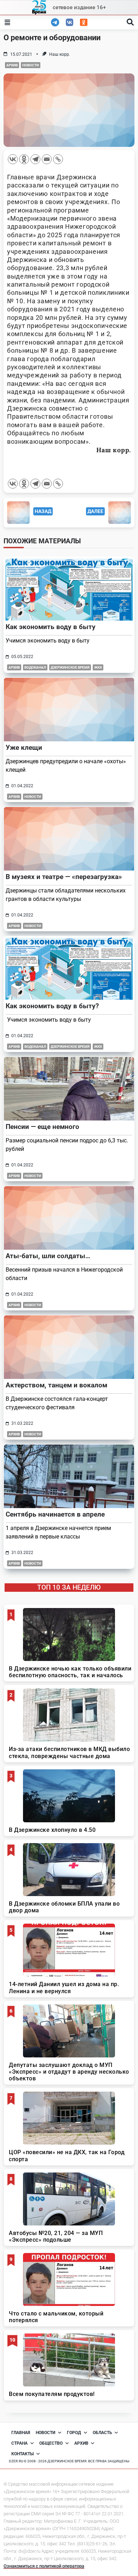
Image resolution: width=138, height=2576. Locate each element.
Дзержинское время (70, 667)
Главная (21, 2433)
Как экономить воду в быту (51, 627)
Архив (12, 65)
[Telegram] (35, 159)
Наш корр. (60, 54)
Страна (19, 2443)
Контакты (22, 2454)
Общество (51, 2443)
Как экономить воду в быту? (52, 1006)
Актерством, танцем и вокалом (56, 1385)
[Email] (47, 159)
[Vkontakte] (13, 159)
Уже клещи (24, 748)
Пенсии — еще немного (42, 1127)
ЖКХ (98, 667)
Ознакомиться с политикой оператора (44, 2566)
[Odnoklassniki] (24, 159)
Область (102, 2433)
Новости (31, 65)
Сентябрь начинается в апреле (55, 1514)
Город (74, 2433)
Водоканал (35, 667)
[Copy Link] (58, 159)
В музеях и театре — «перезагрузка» (64, 877)
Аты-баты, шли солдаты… (48, 1256)
